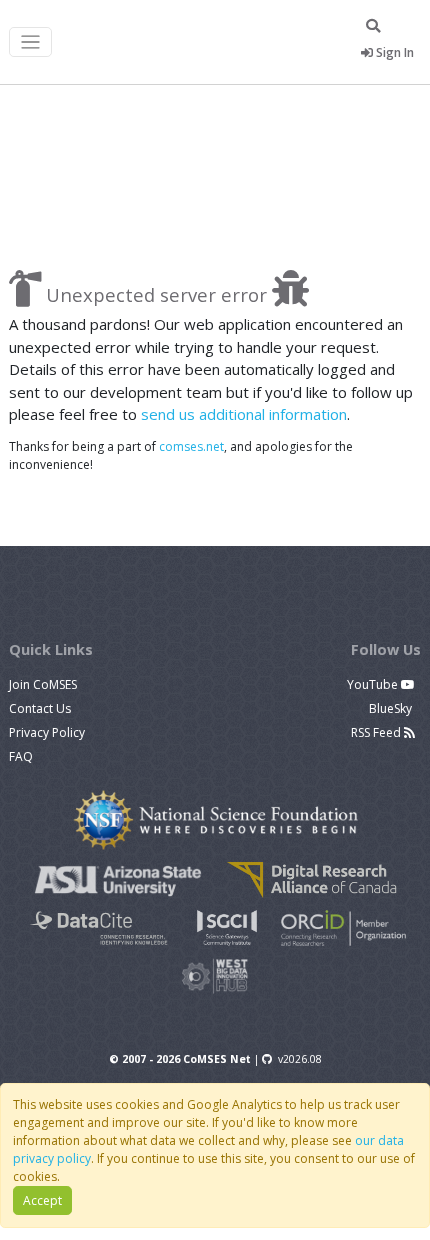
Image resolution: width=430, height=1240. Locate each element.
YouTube (374, 684)
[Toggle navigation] (30, 42)
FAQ (21, 756)
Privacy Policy (47, 732)
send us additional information (244, 414)
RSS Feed (377, 732)
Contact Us (40, 708)
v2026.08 (300, 1059)
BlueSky (392, 708)
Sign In (393, 52)
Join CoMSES (43, 684)
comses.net (191, 446)
